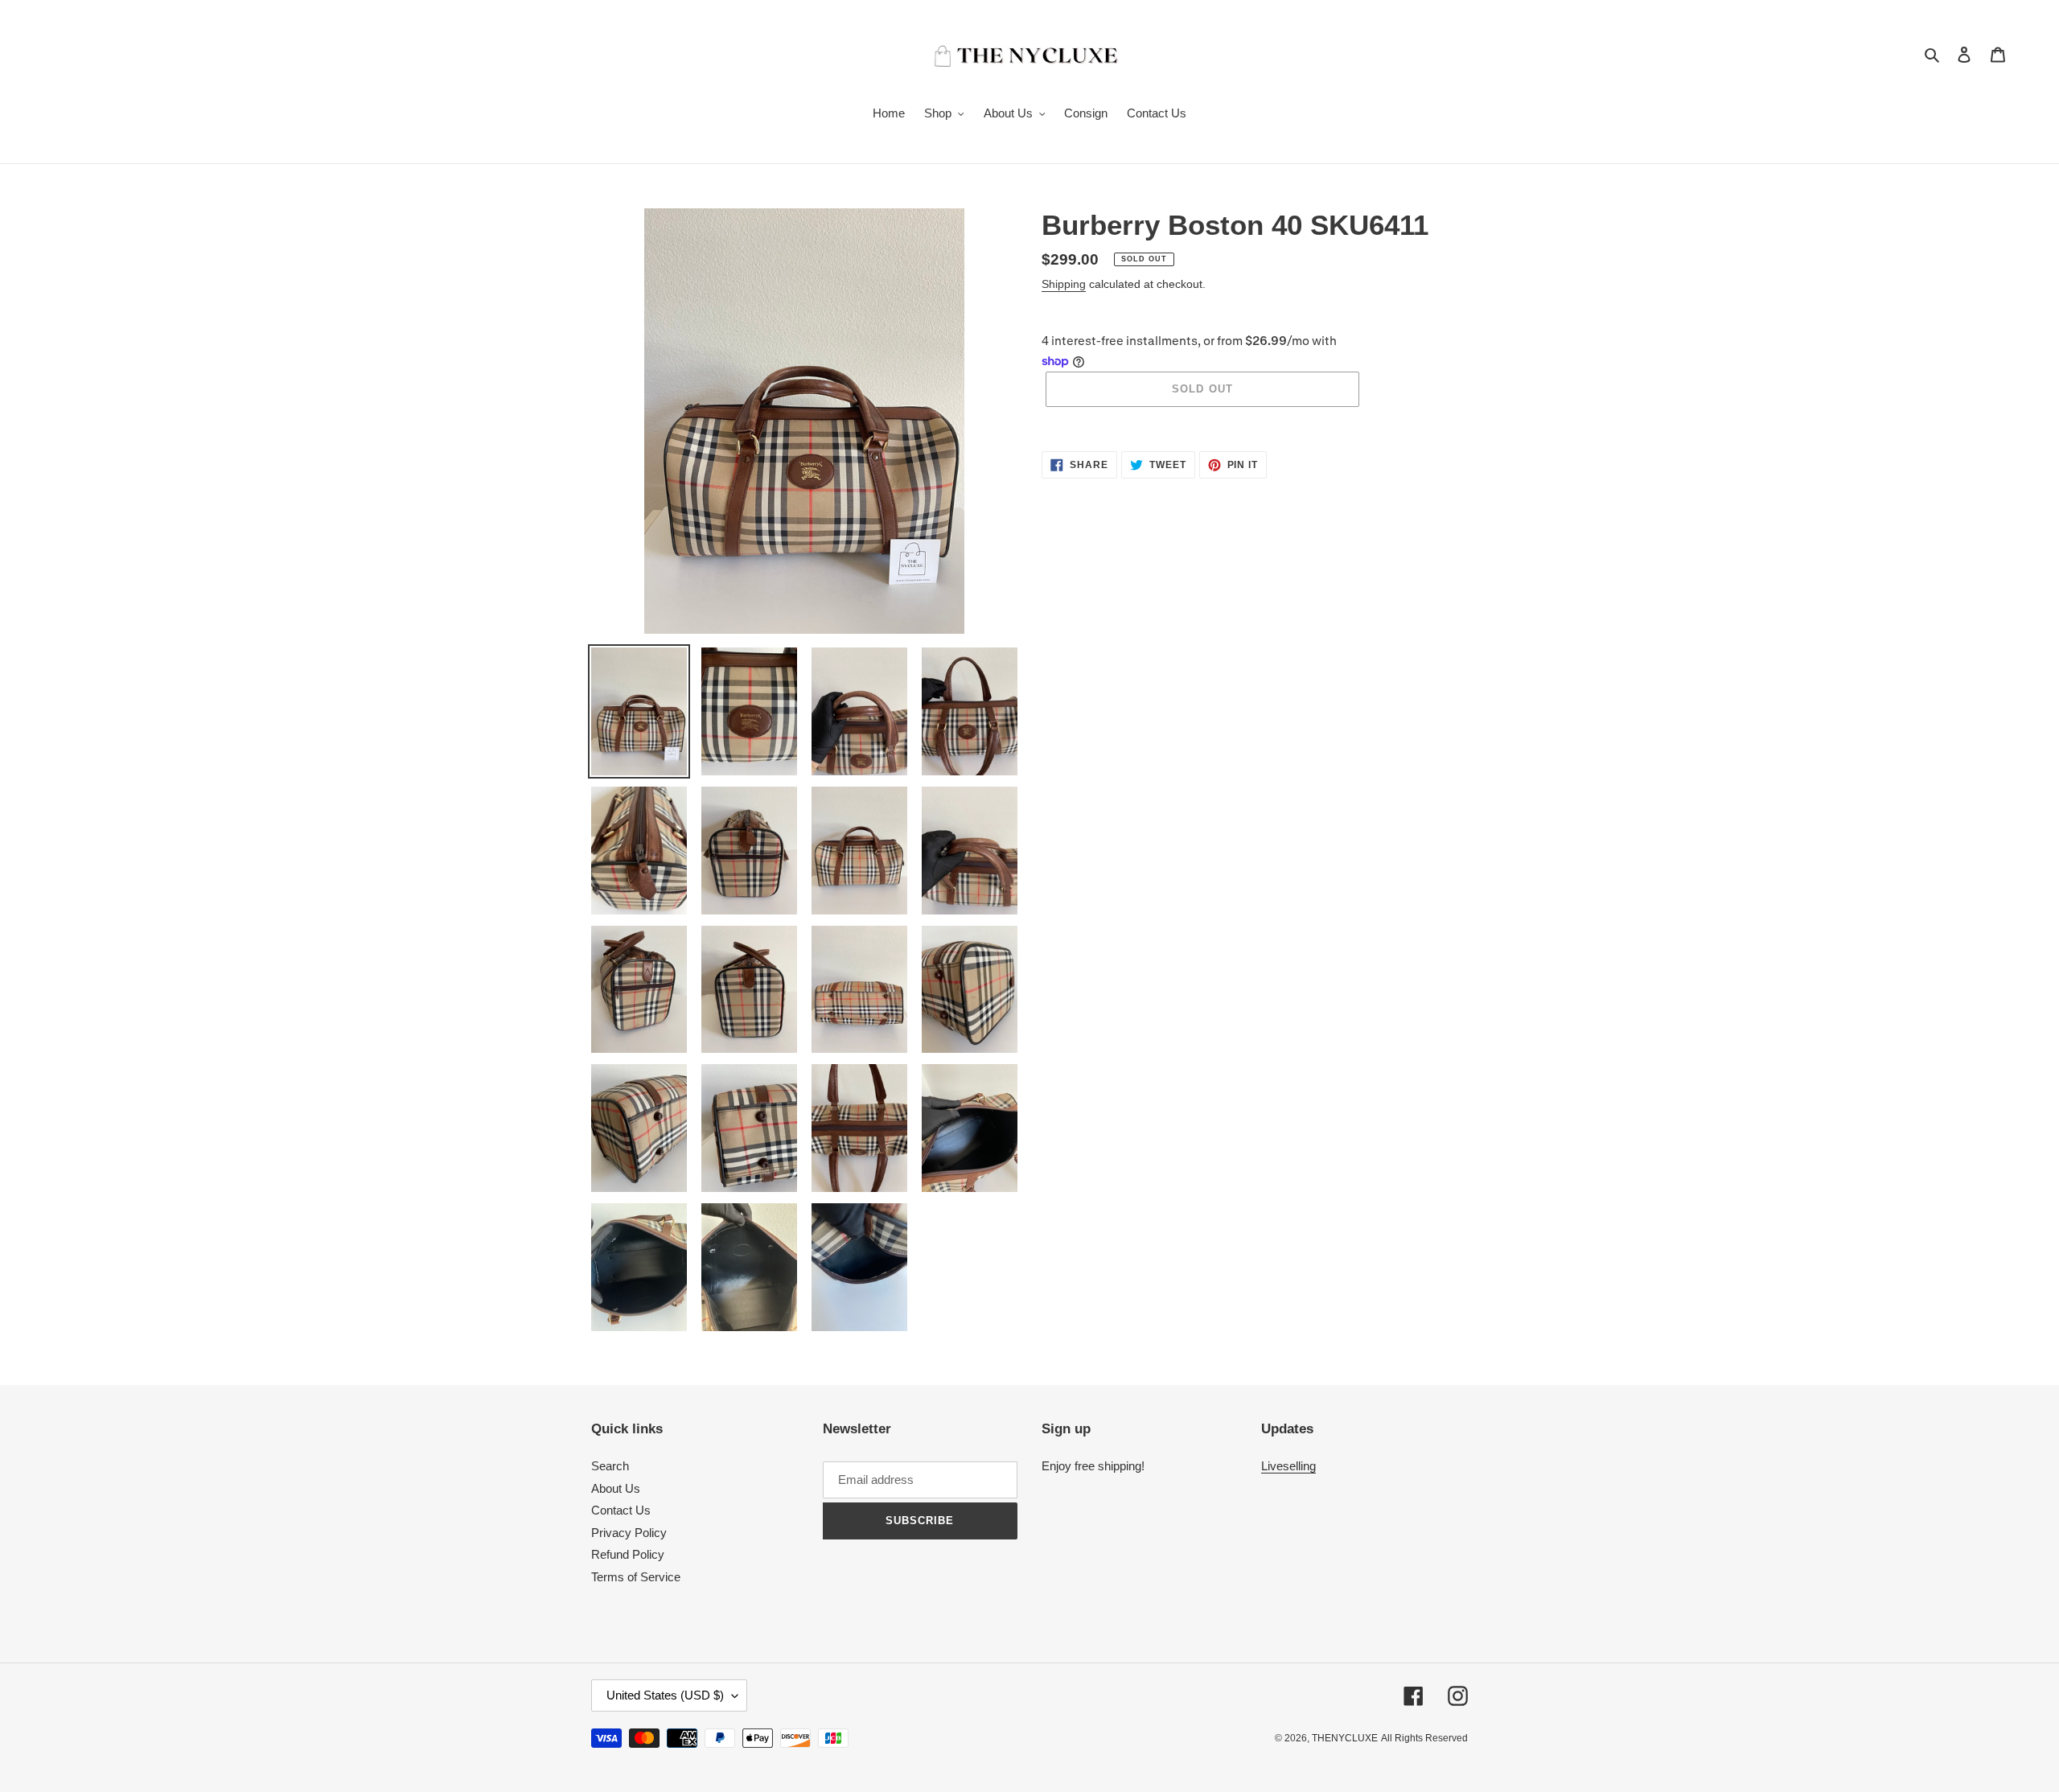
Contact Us (621, 1510)
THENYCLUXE (1345, 1738)
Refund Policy (628, 1554)
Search (610, 1466)
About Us (616, 1488)
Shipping (1064, 284)
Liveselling (1288, 1466)
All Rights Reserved (1424, 1738)
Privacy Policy (629, 1533)
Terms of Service (636, 1577)
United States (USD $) (665, 1695)
